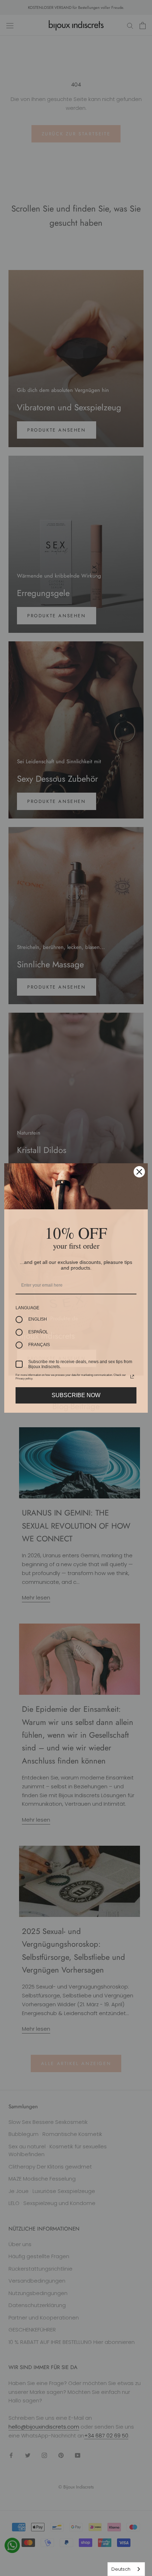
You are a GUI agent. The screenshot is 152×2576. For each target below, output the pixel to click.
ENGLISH (38, 1319)
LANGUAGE (27, 1308)
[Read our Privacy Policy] (132, 1377)
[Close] (139, 1172)
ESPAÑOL (38, 1332)
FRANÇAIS (39, 1345)
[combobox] (126, 2569)
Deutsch (121, 2569)
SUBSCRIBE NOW (76, 1395)
